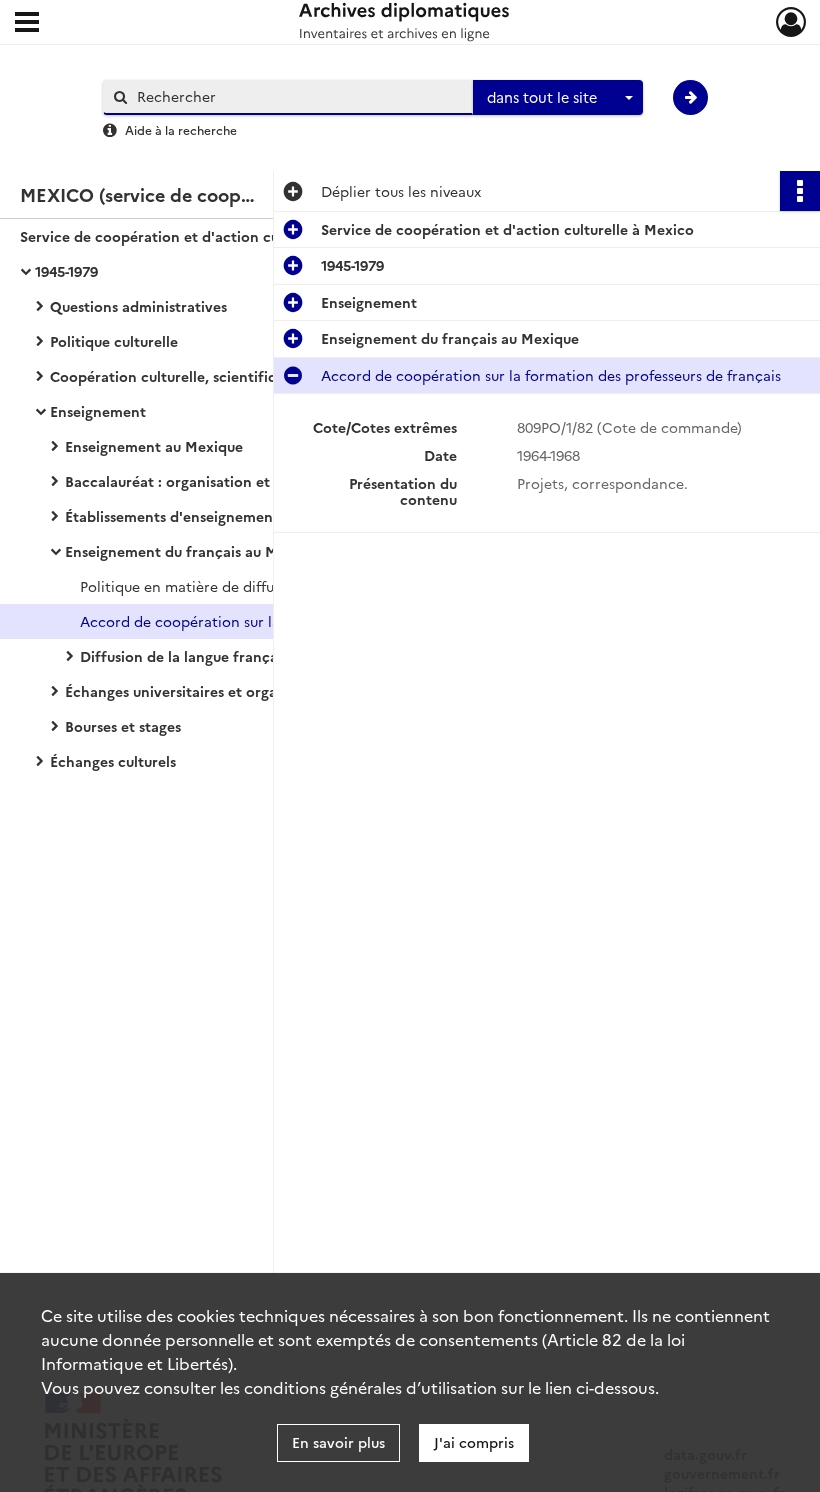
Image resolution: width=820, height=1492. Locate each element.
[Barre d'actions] (800, 191)
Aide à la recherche (181, 129)
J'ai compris (474, 1442)
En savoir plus (338, 1442)
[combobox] (558, 98)
